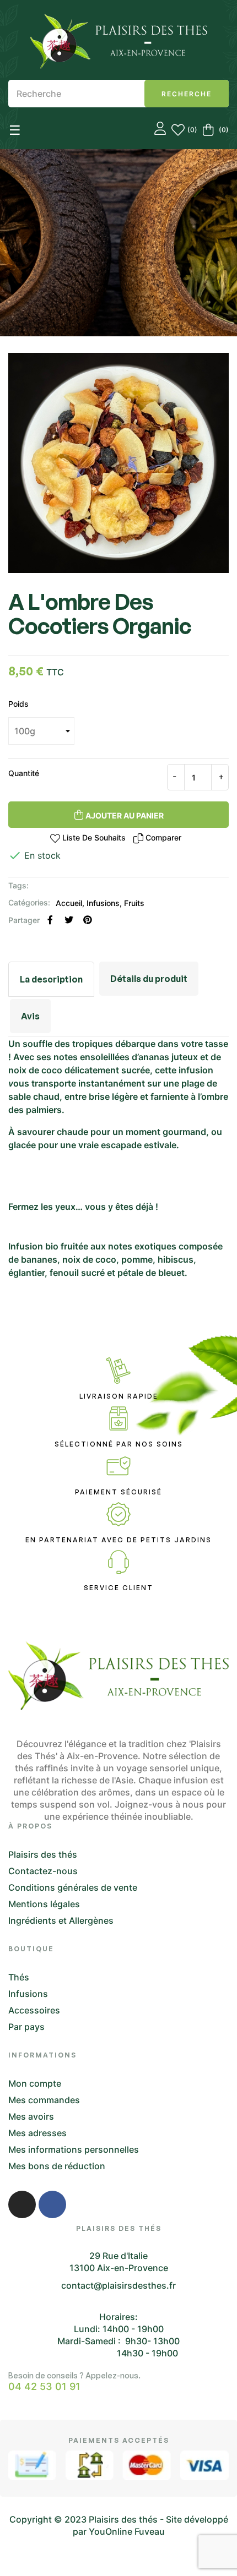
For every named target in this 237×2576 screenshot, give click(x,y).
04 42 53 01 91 (44, 2387)
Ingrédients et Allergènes (61, 1920)
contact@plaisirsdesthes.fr (118, 2285)
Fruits (134, 903)
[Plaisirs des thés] (119, 41)
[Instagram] (22, 2204)
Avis (30, 1016)
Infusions (103, 903)
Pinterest (88, 920)
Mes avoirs (31, 2116)
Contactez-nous (43, 1871)
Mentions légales (44, 1904)
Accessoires (34, 2010)
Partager (50, 920)
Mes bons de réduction (57, 2166)
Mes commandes (44, 2100)
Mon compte (35, 2083)
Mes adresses (37, 2133)
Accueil (69, 903)
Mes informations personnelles (74, 2149)
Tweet (69, 920)
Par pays (26, 2027)
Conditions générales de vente (73, 1887)
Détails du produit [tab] (149, 979)
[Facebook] (52, 2204)
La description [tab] (51, 979)
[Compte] (160, 130)
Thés (19, 1977)
